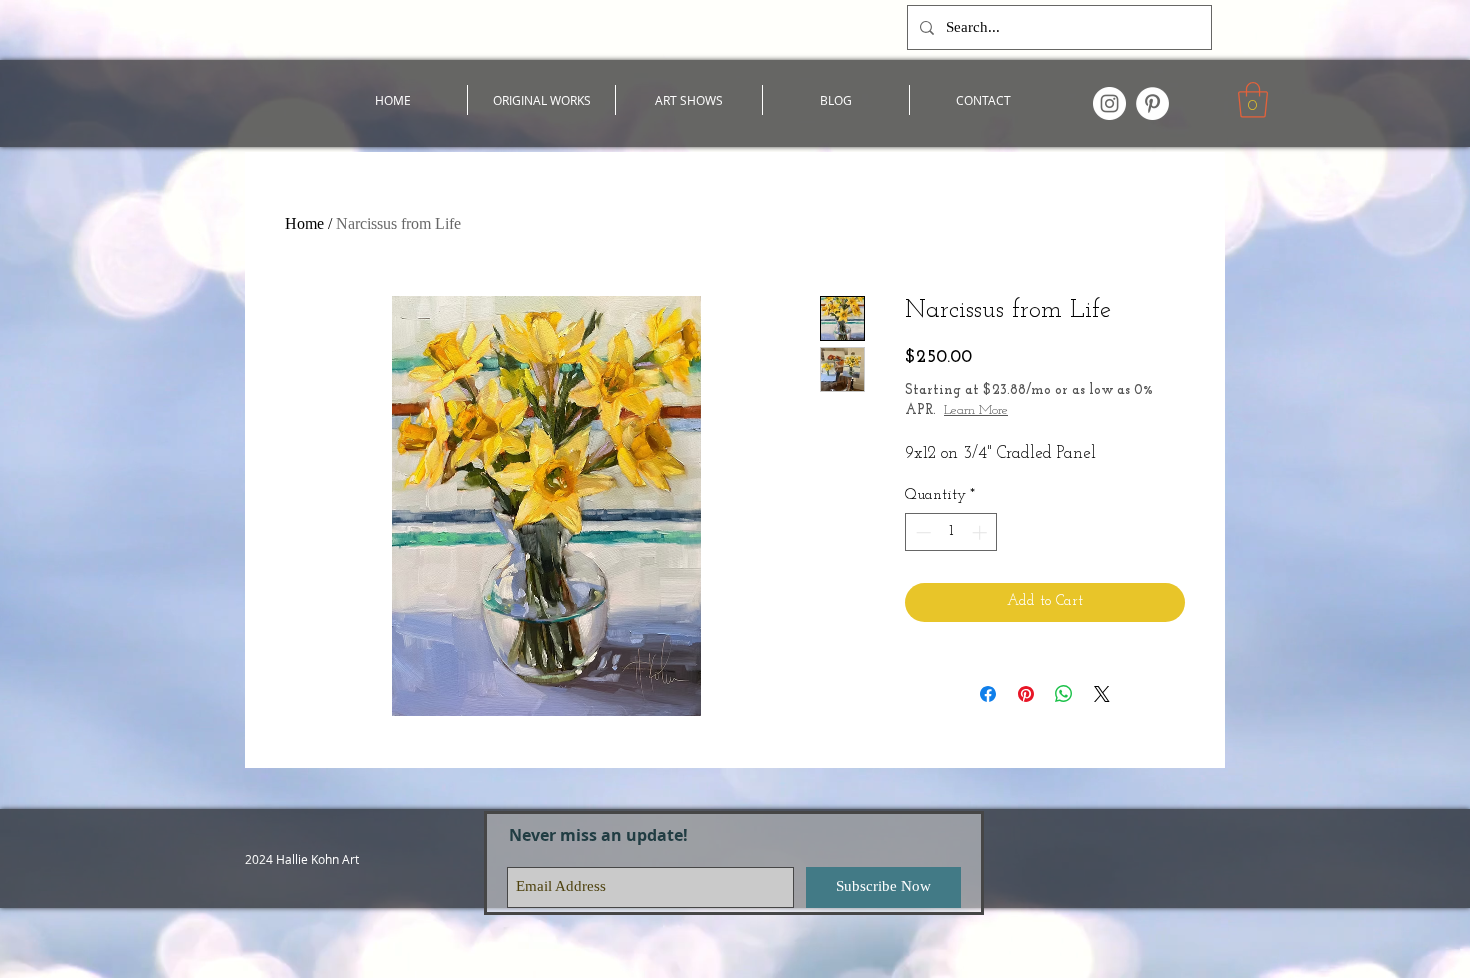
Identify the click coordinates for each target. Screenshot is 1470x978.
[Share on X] (1102, 694)
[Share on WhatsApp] (1064, 694)
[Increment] (981, 532)
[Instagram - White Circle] (1109, 103)
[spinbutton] (951, 532)
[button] (1253, 100)
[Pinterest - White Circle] (1152, 103)
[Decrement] (921, 532)
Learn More (976, 410)
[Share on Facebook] (988, 694)
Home (304, 223)
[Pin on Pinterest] (1026, 694)
